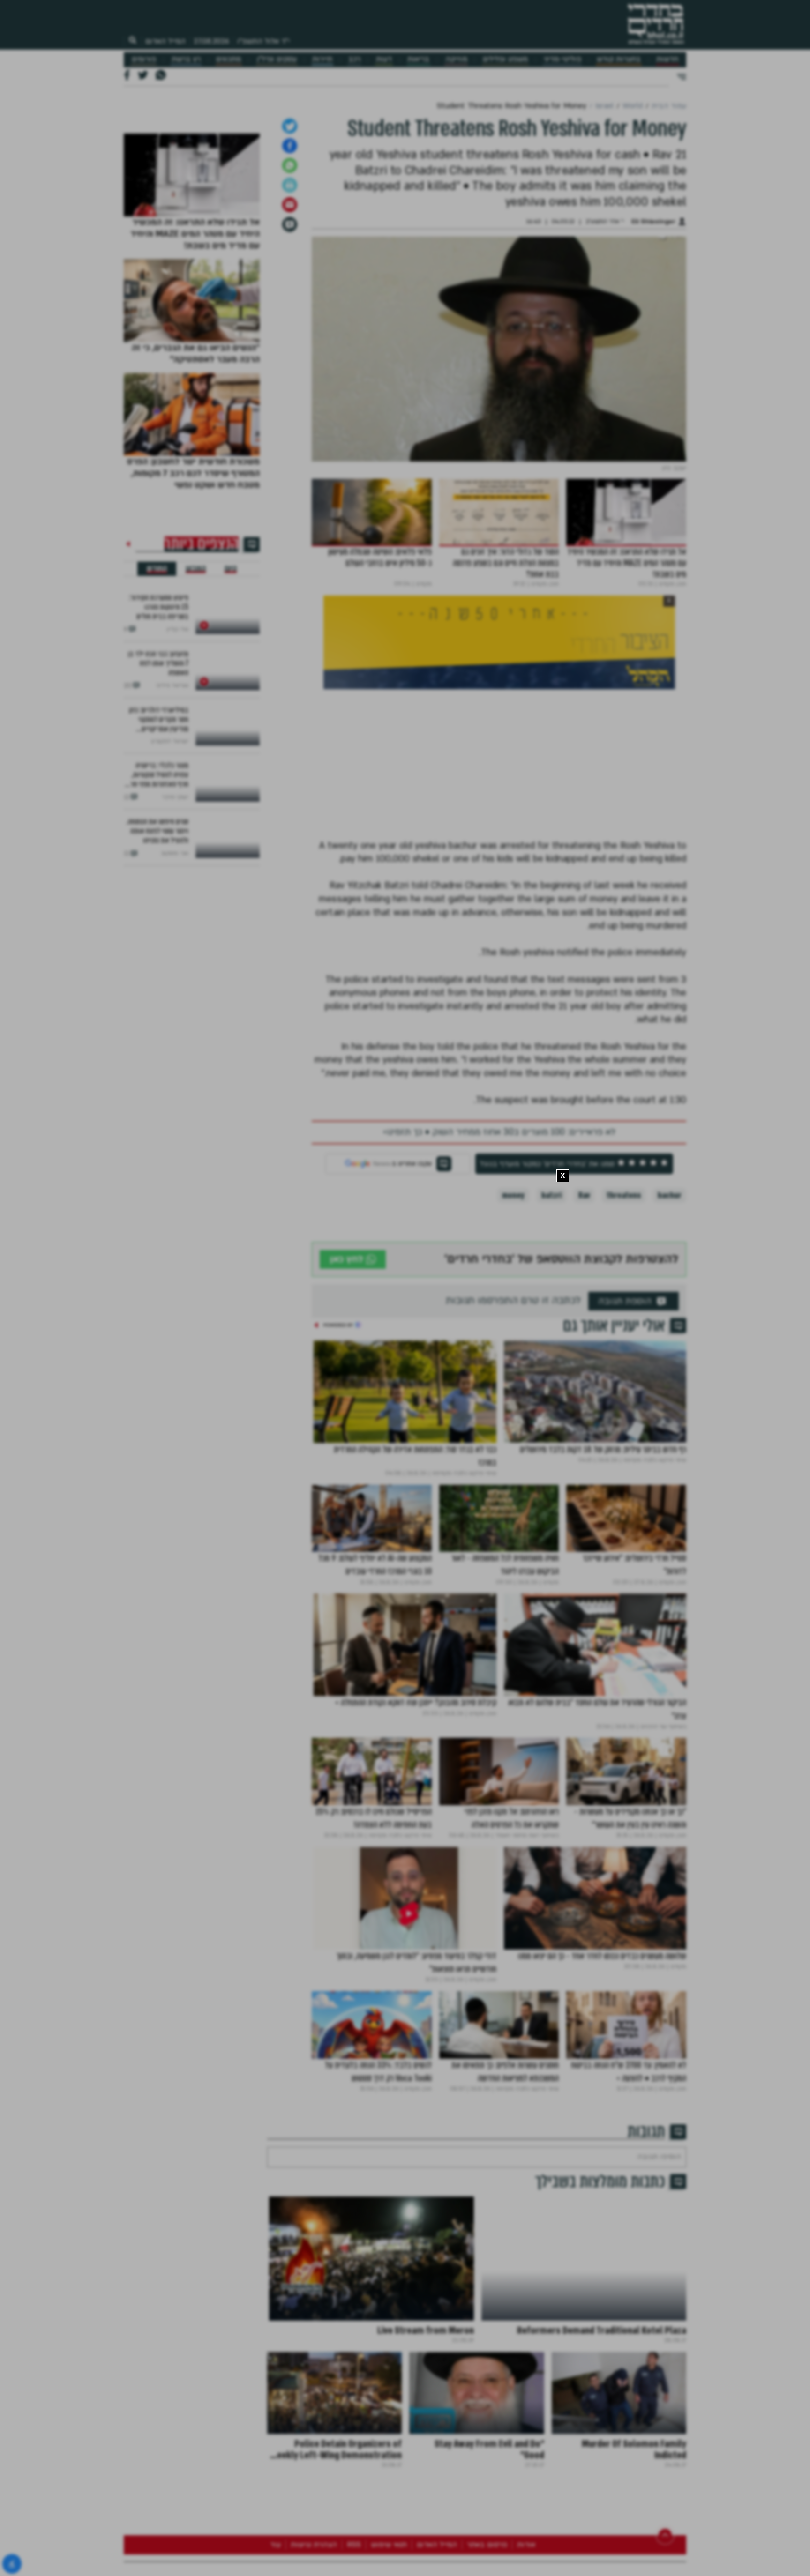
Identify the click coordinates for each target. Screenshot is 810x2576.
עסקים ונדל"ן (277, 59)
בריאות (418, 59)
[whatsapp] (290, 404)
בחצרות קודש (619, 59)
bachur (670, 1434)
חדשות (667, 59)
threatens (624, 1434)
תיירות (322, 59)
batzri (551, 1434)
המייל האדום (165, 41)
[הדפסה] (290, 424)
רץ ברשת (186, 59)
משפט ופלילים (505, 59)
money (513, 1434)
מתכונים (229, 59)
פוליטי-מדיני (562, 59)
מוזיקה (456, 59)
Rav (584, 1434)
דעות (384, 59)
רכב (354, 59)
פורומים (144, 59)
